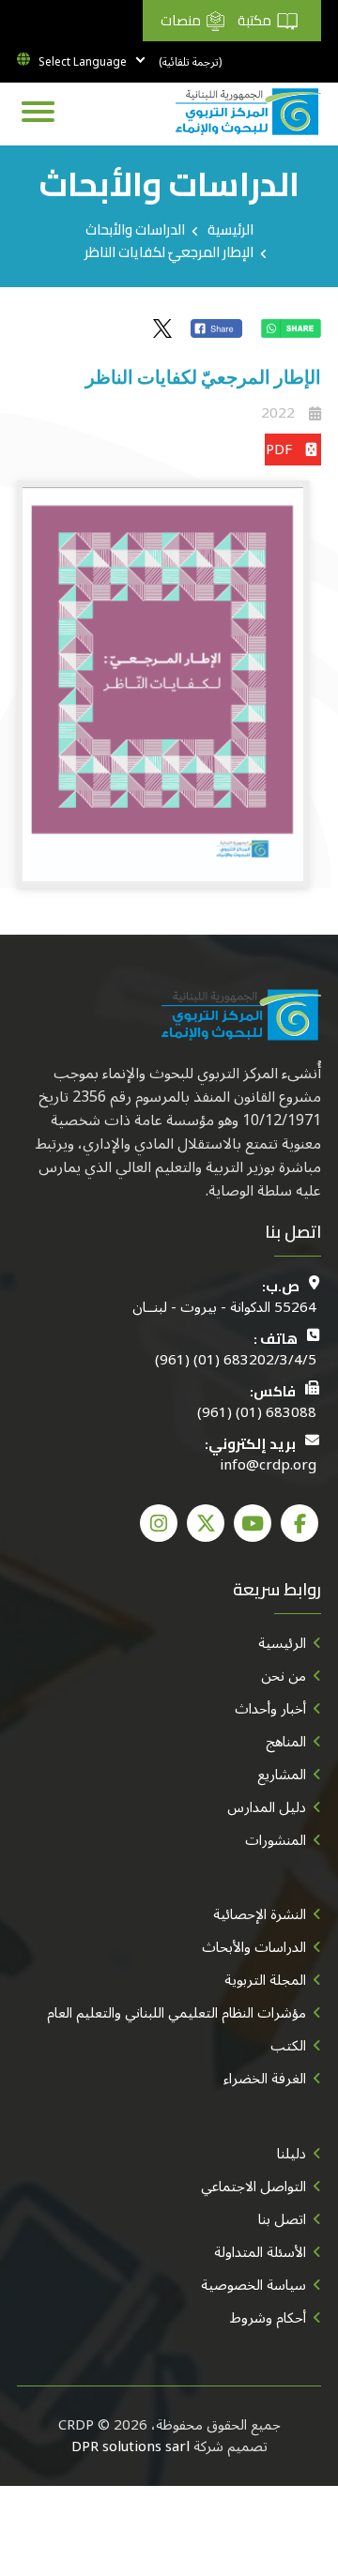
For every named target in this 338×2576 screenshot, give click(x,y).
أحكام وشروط (268, 2318)
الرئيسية (230, 229)
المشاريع (282, 1775)
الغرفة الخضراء (265, 2079)
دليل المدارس (267, 1807)
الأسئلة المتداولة (260, 2252)
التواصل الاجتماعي (253, 2187)
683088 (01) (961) (257, 1413)
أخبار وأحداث (270, 1709)
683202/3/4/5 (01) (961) (236, 1360)
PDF (279, 450)
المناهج (286, 1742)
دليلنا (292, 2154)
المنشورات (276, 1840)
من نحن (284, 1676)
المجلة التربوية (265, 1980)
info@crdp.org (268, 1465)
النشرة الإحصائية (260, 1914)
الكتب (288, 2046)
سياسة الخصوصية (253, 2285)
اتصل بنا (282, 2219)
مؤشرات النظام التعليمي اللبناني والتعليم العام (177, 2013)
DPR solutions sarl (131, 2446)
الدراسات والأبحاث (135, 229)
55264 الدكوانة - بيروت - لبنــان (224, 1308)
